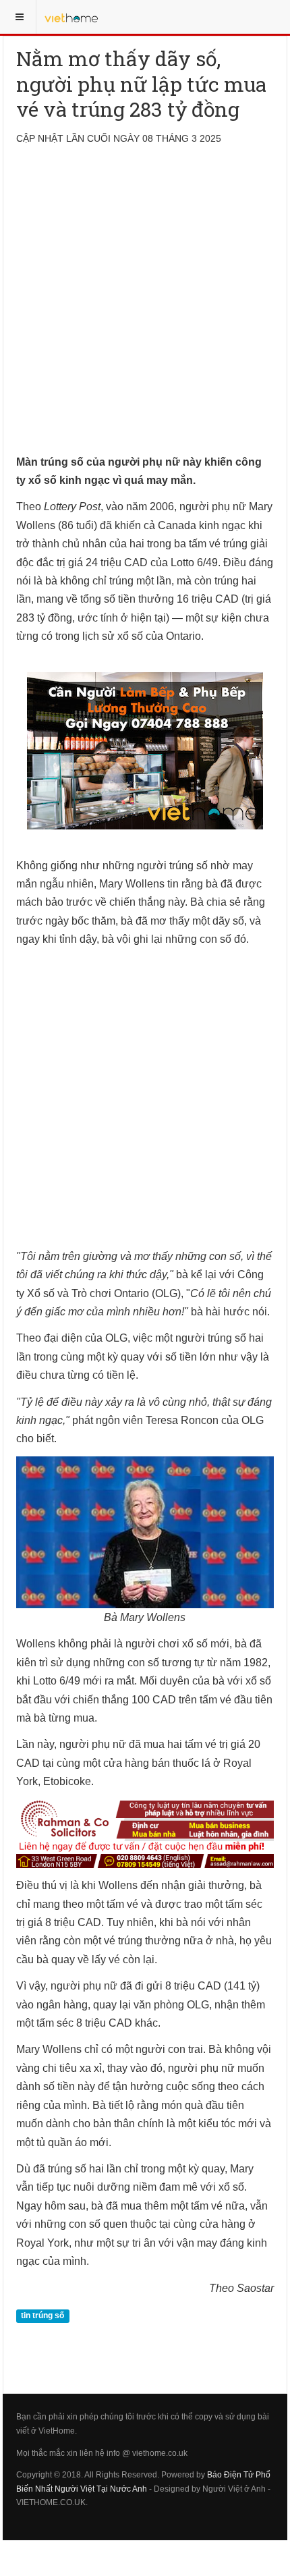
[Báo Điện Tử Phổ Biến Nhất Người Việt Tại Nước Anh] (71, 17)
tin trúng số (42, 2315)
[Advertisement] (145, 308)
